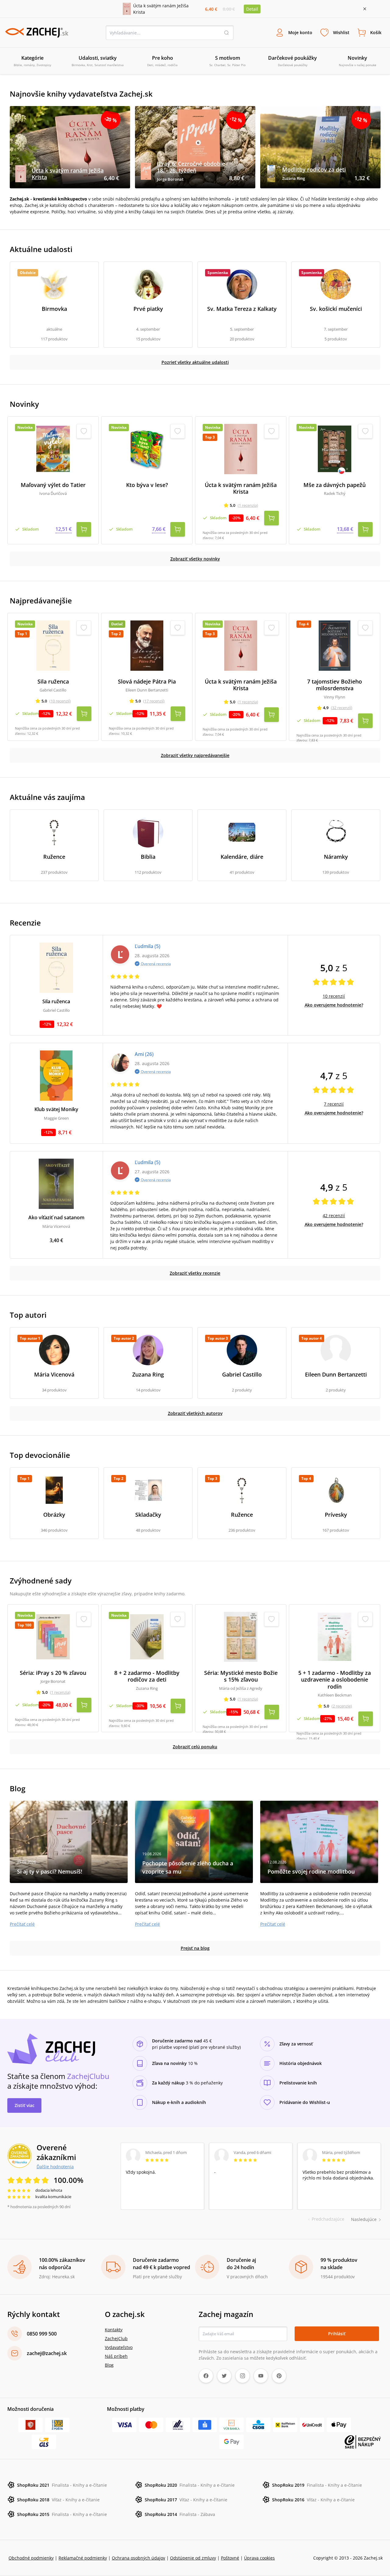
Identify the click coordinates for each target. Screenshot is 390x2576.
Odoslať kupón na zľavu (195, 1367)
